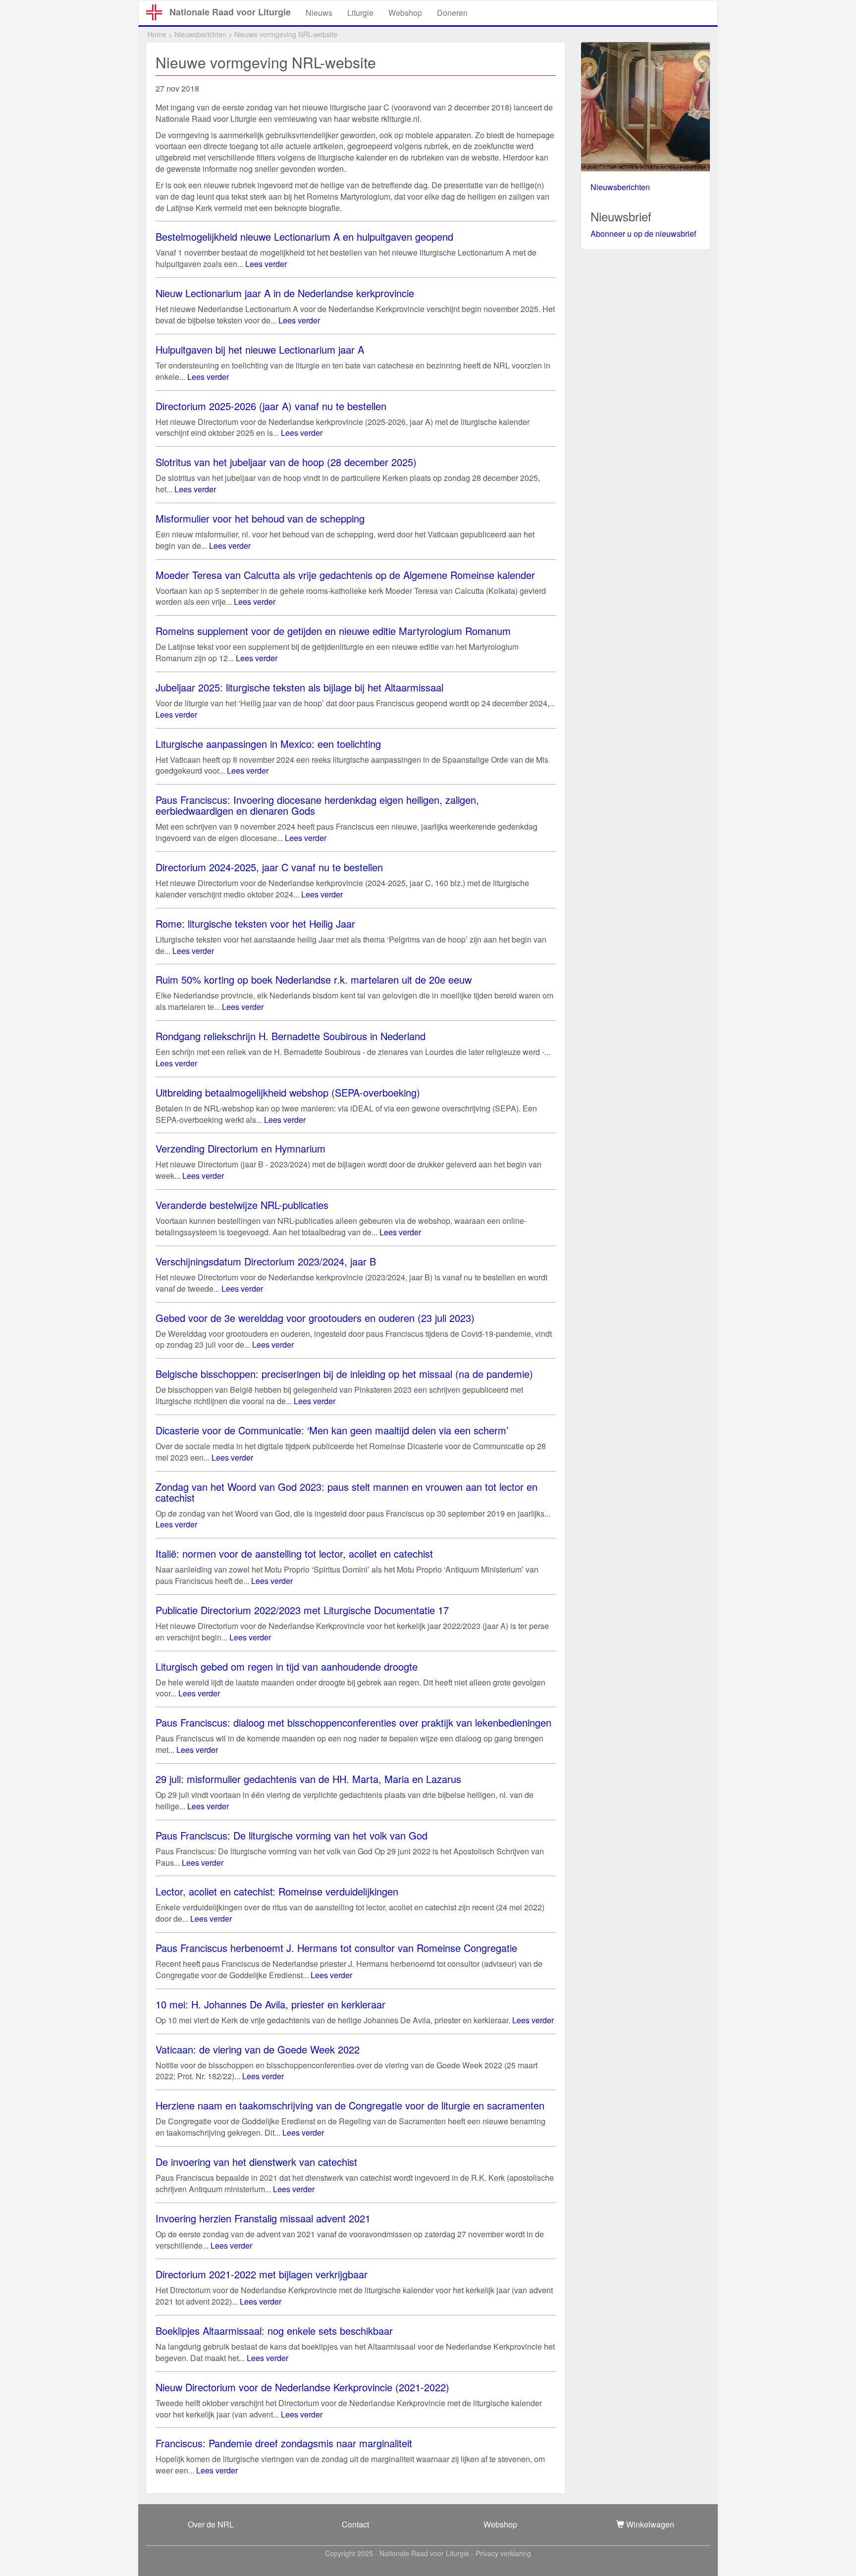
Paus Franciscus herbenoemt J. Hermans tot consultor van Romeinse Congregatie (336, 1948)
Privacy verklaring (503, 2553)
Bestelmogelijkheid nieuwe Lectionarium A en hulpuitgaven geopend (304, 237)
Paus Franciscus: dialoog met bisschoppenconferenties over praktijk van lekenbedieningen (353, 1722)
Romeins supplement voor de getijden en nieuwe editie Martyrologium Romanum (333, 631)
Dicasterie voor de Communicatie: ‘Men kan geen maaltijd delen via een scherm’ (332, 1430)
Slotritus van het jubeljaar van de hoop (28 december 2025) (286, 462)
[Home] (158, 12)
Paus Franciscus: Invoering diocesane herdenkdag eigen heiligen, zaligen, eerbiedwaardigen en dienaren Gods (317, 805)
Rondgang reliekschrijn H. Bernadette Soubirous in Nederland (291, 1036)
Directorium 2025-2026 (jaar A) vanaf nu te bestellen (271, 406)
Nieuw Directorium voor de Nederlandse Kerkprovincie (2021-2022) (302, 2387)
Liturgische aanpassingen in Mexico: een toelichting (268, 744)
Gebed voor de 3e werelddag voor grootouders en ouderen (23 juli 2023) (315, 1318)
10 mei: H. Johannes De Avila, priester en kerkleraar (270, 2004)
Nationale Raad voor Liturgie (230, 12)
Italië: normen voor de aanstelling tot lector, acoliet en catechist (294, 1553)
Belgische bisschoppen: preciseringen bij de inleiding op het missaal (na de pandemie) (344, 1374)
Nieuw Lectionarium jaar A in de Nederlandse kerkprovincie (285, 293)
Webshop (405, 13)
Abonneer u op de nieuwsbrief (643, 234)
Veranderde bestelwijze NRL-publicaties (242, 1205)
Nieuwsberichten (200, 34)
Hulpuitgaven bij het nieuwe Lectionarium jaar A (260, 349)
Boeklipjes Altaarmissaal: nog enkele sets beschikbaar (274, 2331)
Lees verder (266, 264)
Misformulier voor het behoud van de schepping (260, 518)
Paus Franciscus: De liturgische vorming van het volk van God (292, 1835)
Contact (355, 2524)
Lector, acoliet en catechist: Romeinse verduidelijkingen (277, 1891)
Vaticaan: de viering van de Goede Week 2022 (258, 2049)
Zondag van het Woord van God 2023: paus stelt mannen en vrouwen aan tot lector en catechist (347, 1492)
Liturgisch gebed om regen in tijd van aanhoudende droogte (287, 1666)
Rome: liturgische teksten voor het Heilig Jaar (255, 923)
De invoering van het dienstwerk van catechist (256, 2162)
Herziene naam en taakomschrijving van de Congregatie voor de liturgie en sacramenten (350, 2105)
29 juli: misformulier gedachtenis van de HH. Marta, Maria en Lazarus (308, 1779)
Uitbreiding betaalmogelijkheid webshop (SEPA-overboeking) (288, 1092)
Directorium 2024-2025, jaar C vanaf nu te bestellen (269, 867)
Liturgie (360, 13)
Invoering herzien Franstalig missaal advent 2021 (263, 2218)
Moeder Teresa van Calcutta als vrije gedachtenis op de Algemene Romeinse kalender (345, 575)
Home (157, 34)
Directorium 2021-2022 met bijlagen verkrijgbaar (262, 2274)
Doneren (452, 13)
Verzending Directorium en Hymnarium (241, 1148)
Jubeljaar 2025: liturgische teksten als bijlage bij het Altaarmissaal (299, 687)
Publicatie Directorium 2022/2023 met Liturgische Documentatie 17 (302, 1610)
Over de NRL (211, 2524)
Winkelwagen (649, 2524)
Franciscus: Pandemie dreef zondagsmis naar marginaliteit (284, 2443)
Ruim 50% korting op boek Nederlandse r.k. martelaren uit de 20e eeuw (314, 979)
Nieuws (319, 13)
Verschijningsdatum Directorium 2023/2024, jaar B (266, 1261)
